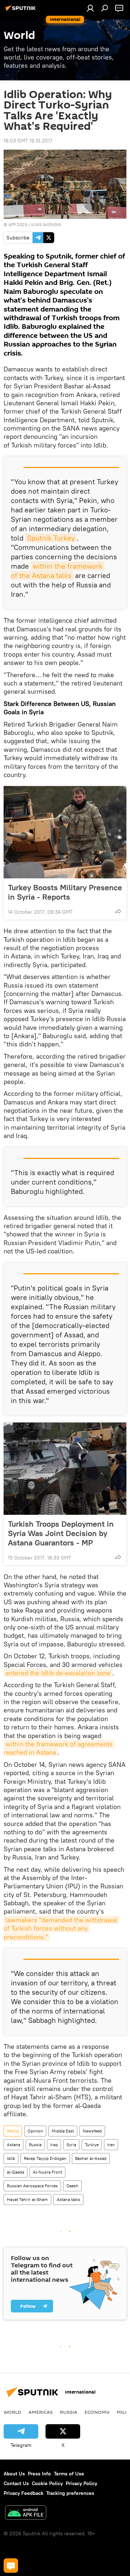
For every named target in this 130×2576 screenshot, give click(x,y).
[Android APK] (26, 2513)
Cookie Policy (47, 2483)
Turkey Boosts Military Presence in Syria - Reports (65, 892)
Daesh (72, 2186)
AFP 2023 (18, 224)
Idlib (11, 2158)
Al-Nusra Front (47, 2172)
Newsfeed (92, 2131)
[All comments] (11, 2566)
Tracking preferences (70, 2493)
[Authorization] (90, 8)
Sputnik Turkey (51, 538)
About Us (14, 2474)
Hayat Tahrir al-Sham (27, 2199)
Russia (35, 2145)
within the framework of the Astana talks (58, 571)
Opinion (35, 2131)
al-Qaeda (16, 2172)
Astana (14, 2145)
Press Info (39, 2474)
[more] (118, 911)
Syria (71, 2145)
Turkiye (92, 2145)
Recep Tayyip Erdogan (45, 2158)
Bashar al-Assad (91, 2158)
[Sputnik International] (22, 11)
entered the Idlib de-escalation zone (58, 1673)
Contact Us (16, 2483)
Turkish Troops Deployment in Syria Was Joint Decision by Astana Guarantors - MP (61, 1533)
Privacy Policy (81, 2483)
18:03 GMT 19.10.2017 (28, 141)
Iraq (54, 2145)
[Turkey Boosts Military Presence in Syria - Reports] (65, 832)
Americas (41, 2412)
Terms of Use (69, 2474)
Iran (111, 2145)
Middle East (63, 2131)
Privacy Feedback (23, 2493)
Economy (97, 2412)
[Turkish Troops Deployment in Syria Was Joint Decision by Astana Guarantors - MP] (65, 1469)
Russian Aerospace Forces (32, 2186)
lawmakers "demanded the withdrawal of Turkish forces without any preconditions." (61, 1928)
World (13, 2131)
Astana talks (68, 2199)
